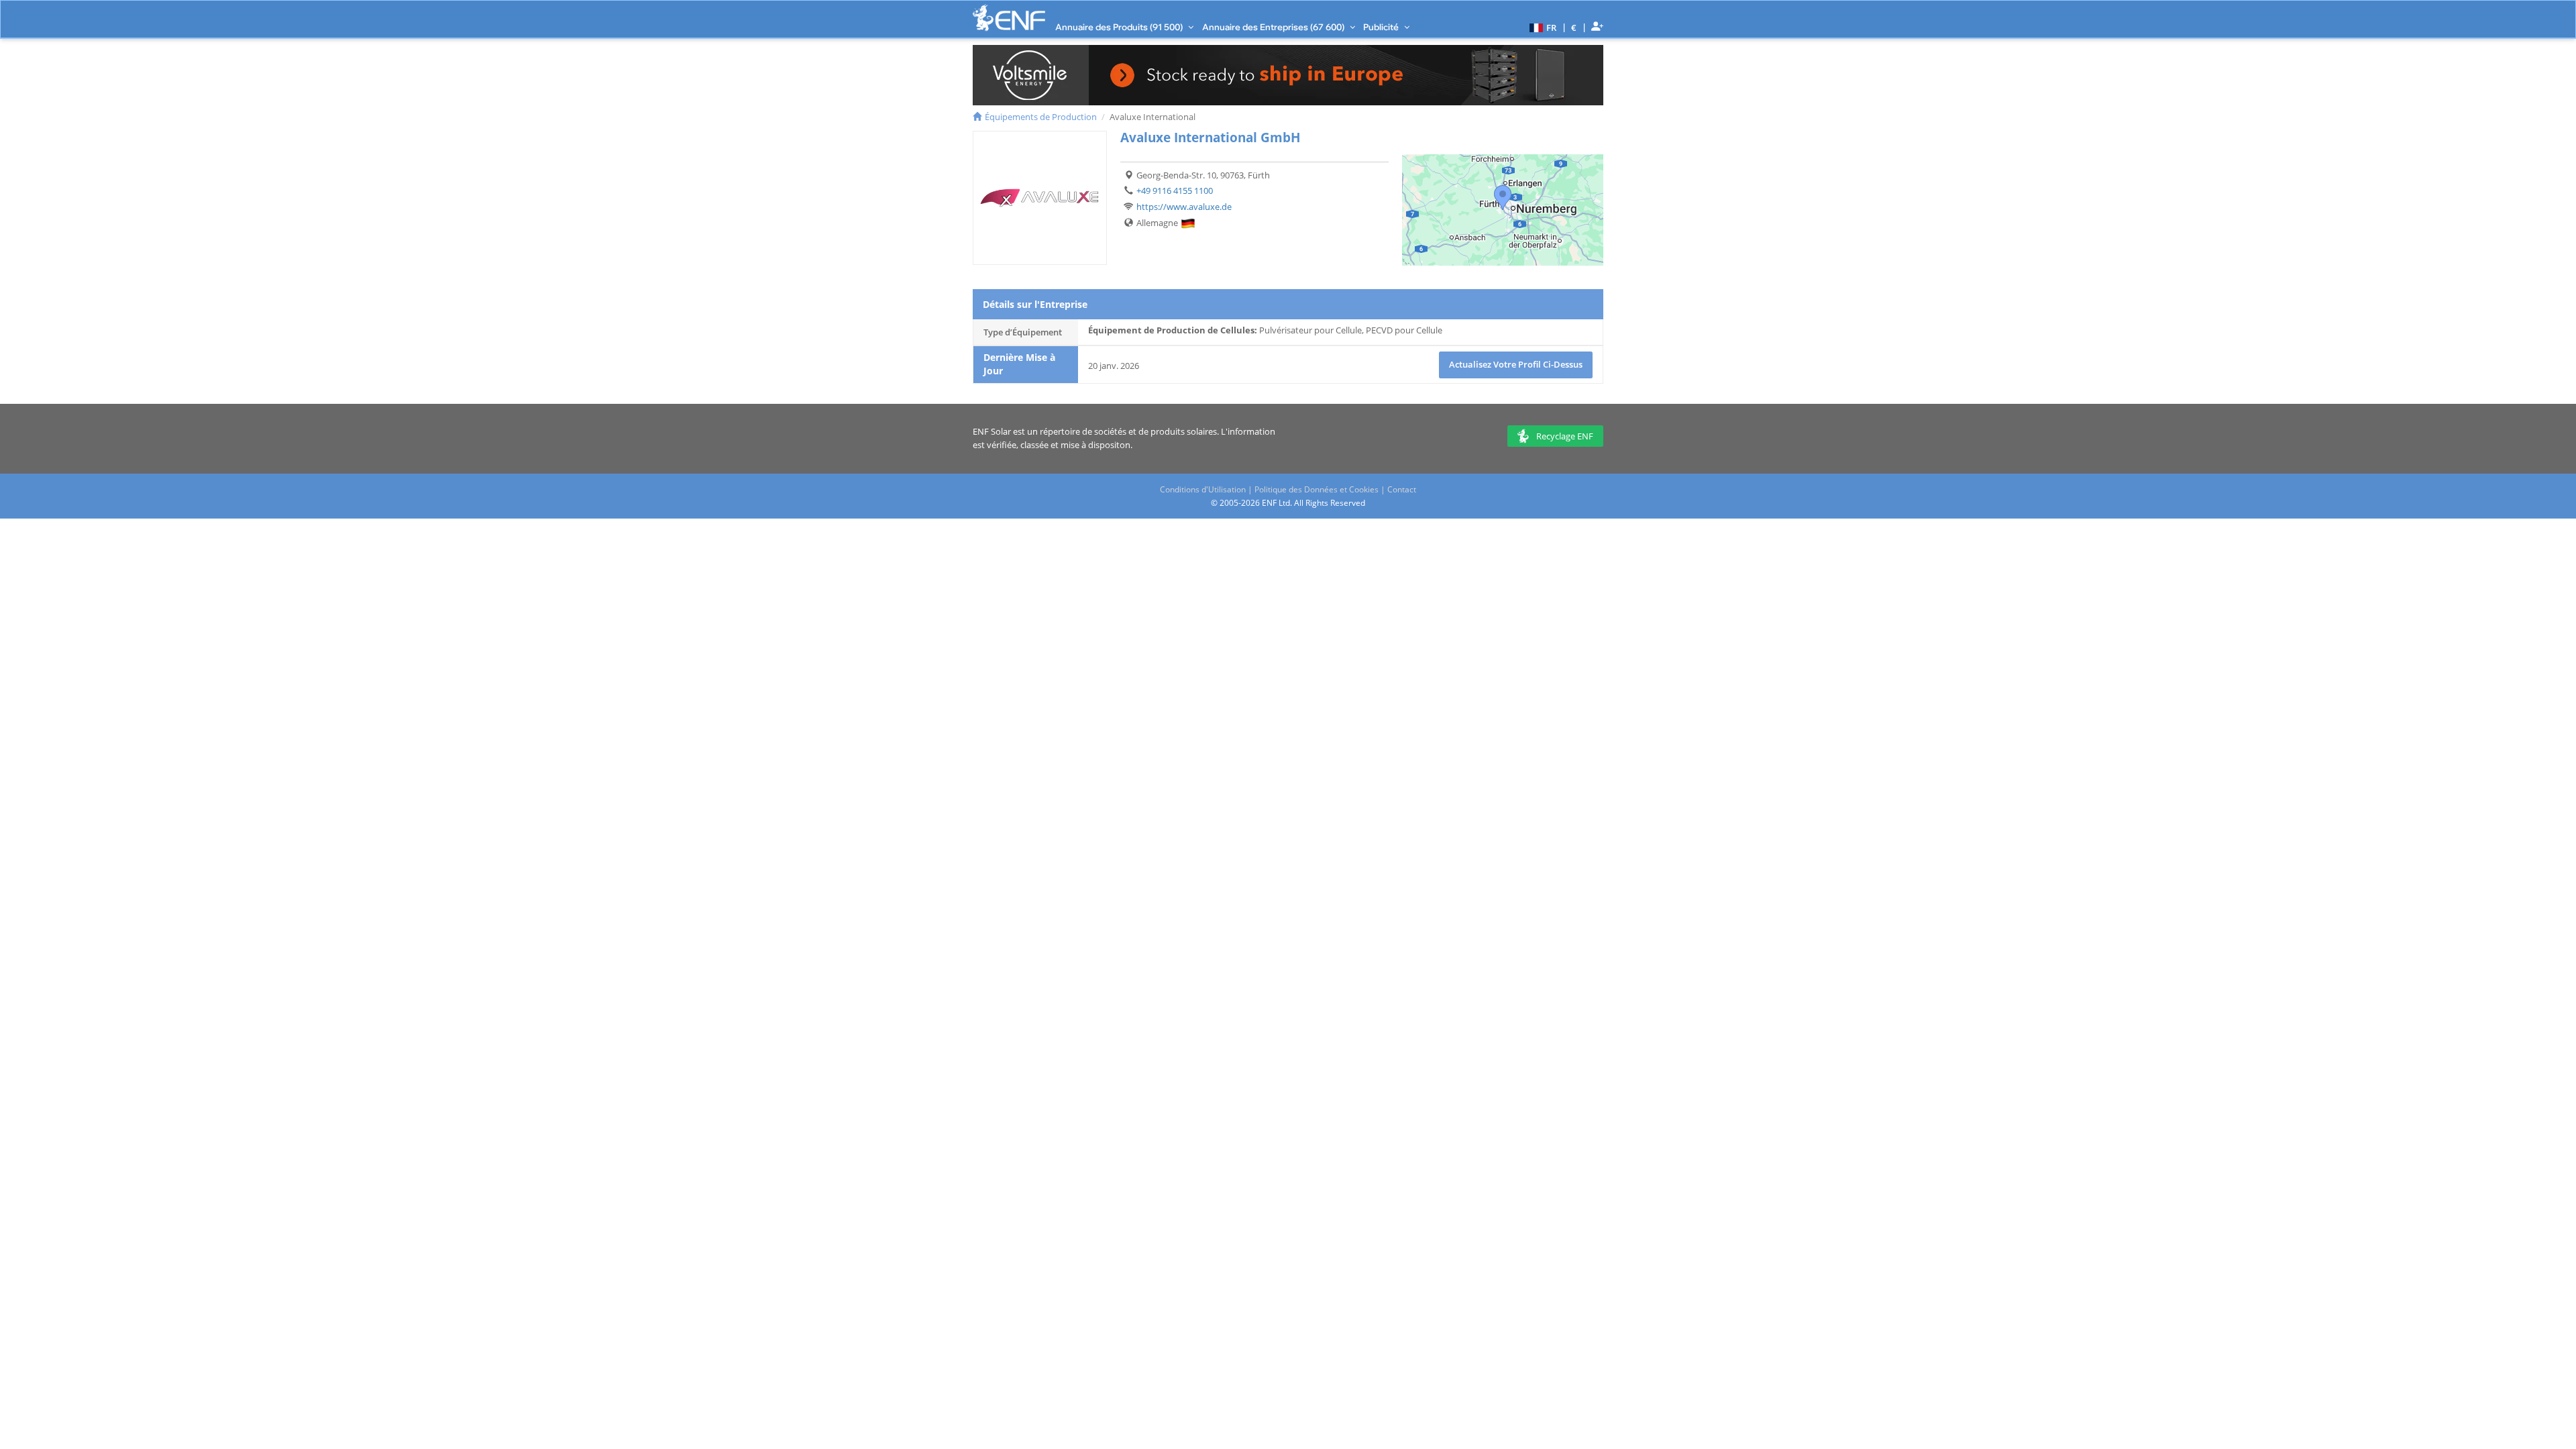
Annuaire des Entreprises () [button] (1274, 27)
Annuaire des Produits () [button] (1120, 27)
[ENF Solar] (1009, 18)
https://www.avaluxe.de (1184, 207)
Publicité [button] (1382, 27)
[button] (1541, 27)
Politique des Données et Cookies (1317, 489)
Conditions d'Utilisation (1203, 489)
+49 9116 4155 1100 (1175, 191)
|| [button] (1574, 27)
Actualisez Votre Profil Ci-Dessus (1516, 364)
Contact (1402, 489)
